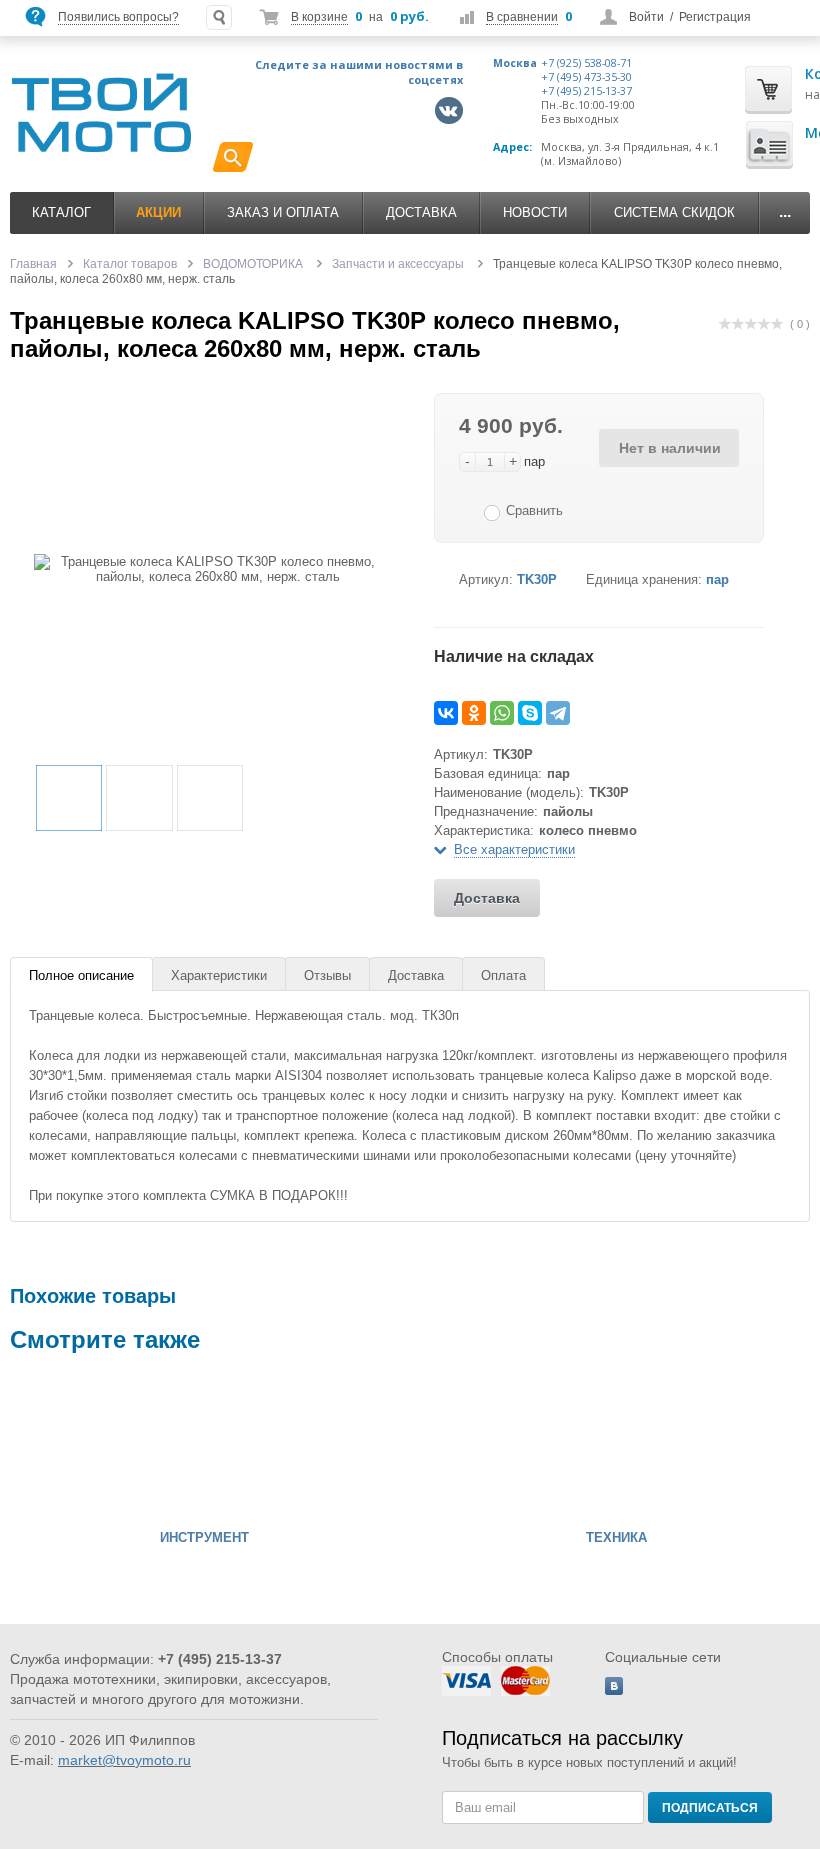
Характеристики (219, 975)
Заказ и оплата (283, 212)
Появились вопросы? (118, 17)
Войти (646, 17)
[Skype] (530, 713)
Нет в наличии (670, 448)
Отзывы (327, 975)
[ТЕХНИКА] (482, 1446)
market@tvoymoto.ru (124, 1760)
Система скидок (674, 212)
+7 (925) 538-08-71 (586, 63)
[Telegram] (558, 713)
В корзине (319, 17)
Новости (535, 212)
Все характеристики (514, 849)
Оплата (503, 975)
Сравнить (534, 510)
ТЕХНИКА (616, 1538)
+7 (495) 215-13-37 (586, 91)
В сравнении (522, 17)
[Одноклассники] (474, 713)
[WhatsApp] (502, 713)
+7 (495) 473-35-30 (586, 77)
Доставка (421, 212)
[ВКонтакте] (446, 713)
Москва (515, 63)
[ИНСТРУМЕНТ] (70, 1446)
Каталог (61, 212)
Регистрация (715, 17)
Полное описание (81, 975)
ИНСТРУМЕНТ (204, 1538)
